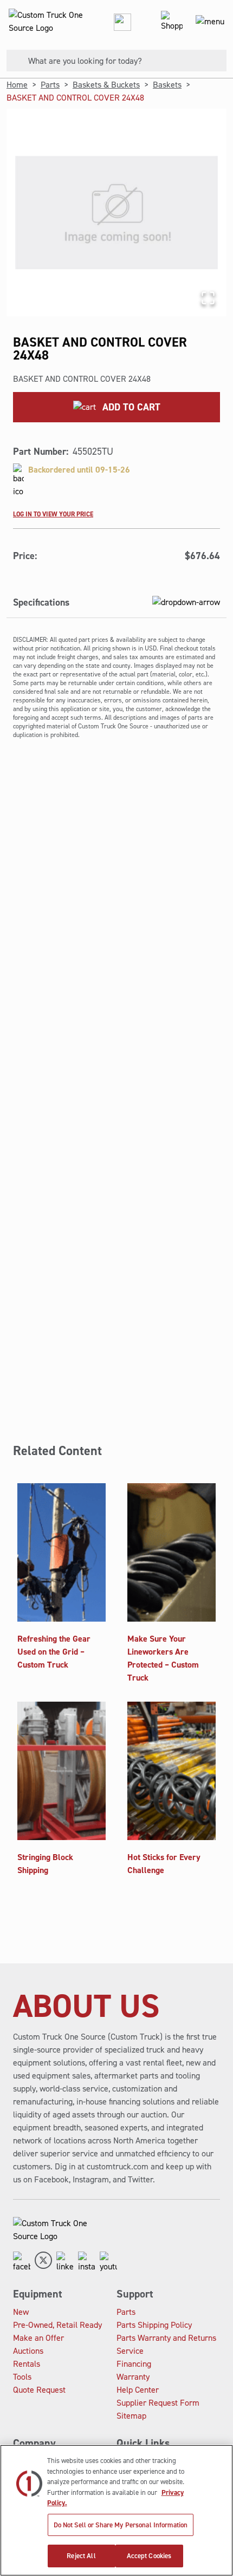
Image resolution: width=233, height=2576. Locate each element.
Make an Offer (38, 2338)
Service (130, 2351)
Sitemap (131, 2416)
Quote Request (39, 2390)
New (21, 2312)
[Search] (13, 61)
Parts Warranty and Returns (166, 2338)
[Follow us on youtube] (108, 2262)
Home (17, 85)
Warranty (133, 2377)
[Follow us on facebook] (22, 2262)
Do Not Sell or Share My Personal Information (121, 2525)
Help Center (138, 2390)
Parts (50, 85)
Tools (22, 2377)
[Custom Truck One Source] (43, 22)
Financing (134, 2364)
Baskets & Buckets (106, 85)
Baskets (167, 85)
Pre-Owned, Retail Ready (57, 2325)
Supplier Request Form (158, 2403)
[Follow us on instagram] (87, 2262)
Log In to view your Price (53, 514)
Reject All (81, 2556)
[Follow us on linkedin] (65, 2262)
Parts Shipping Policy (154, 2325)
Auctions (28, 2351)
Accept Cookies (149, 2556)
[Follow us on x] (43, 2262)
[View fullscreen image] (208, 298)
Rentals (27, 2364)
